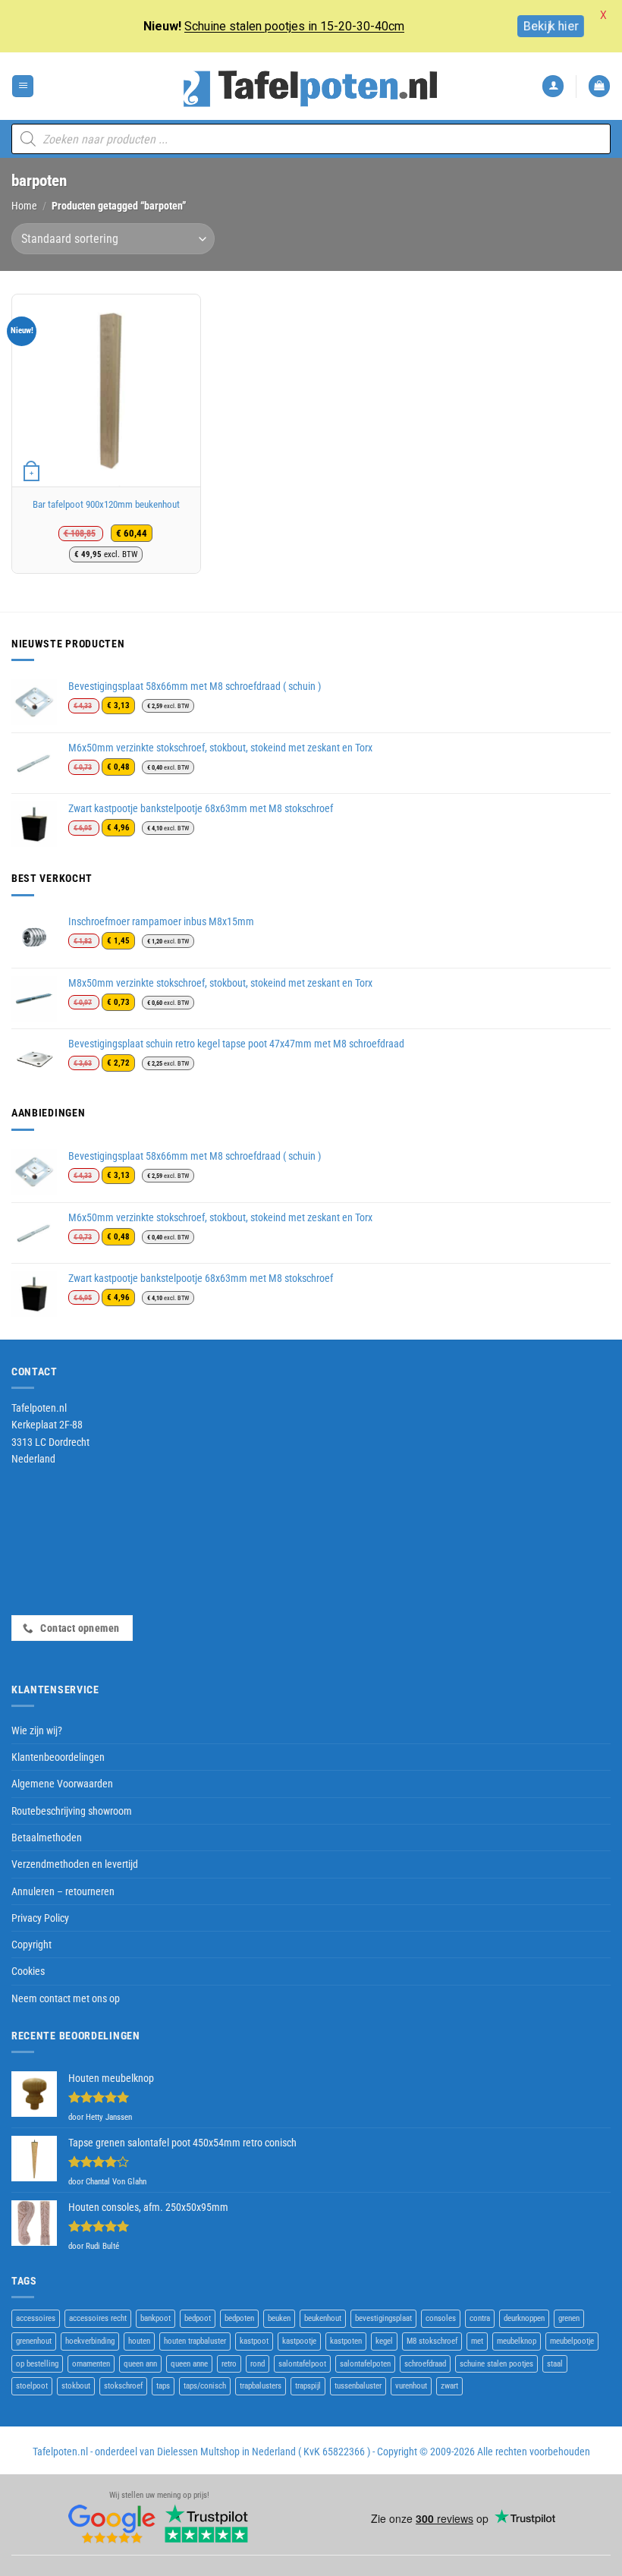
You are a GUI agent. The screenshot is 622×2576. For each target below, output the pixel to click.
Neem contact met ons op (66, 1998)
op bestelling (37, 2364)
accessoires (36, 2318)
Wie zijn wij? (37, 1730)
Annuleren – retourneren (63, 1891)
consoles (441, 2318)
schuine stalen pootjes (496, 2364)
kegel (384, 2341)
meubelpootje (572, 2341)
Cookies (28, 1971)
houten (139, 2341)
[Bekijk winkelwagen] (599, 86)
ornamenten (91, 2364)
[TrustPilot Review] (206, 2523)
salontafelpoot (302, 2364)
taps (163, 2386)
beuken (279, 2318)
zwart (449, 2386)
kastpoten (346, 2341)
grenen (569, 2318)
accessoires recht (98, 2318)
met (477, 2341)
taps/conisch (205, 2386)
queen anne (189, 2364)
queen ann (140, 2364)
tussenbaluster (358, 2386)
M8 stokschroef (432, 2341)
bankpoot (155, 2318)
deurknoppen (524, 2318)
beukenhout (323, 2318)
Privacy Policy (40, 1918)
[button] (23, 86)
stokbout (76, 2386)
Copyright (31, 1945)
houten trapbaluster (195, 2341)
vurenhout (411, 2386)
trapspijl (308, 2386)
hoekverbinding (90, 2341)
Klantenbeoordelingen (58, 1757)
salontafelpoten (365, 2364)
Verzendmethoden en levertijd (75, 1864)
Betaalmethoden (47, 1838)
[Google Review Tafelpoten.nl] (112, 2523)
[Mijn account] (553, 86)
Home (24, 206)
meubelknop (517, 2341)
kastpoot (254, 2341)
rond (258, 2364)
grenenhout (34, 2341)
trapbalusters (261, 2386)
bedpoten (239, 2318)
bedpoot (198, 2318)
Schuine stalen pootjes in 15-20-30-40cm (294, 26)
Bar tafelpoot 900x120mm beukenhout (106, 504)
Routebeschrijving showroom (72, 1811)
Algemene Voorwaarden (62, 1784)
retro (229, 2364)
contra (480, 2318)
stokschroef (123, 2386)
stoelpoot (32, 2386)
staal (555, 2364)
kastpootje (299, 2341)
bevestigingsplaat (383, 2318)
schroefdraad (425, 2364)
